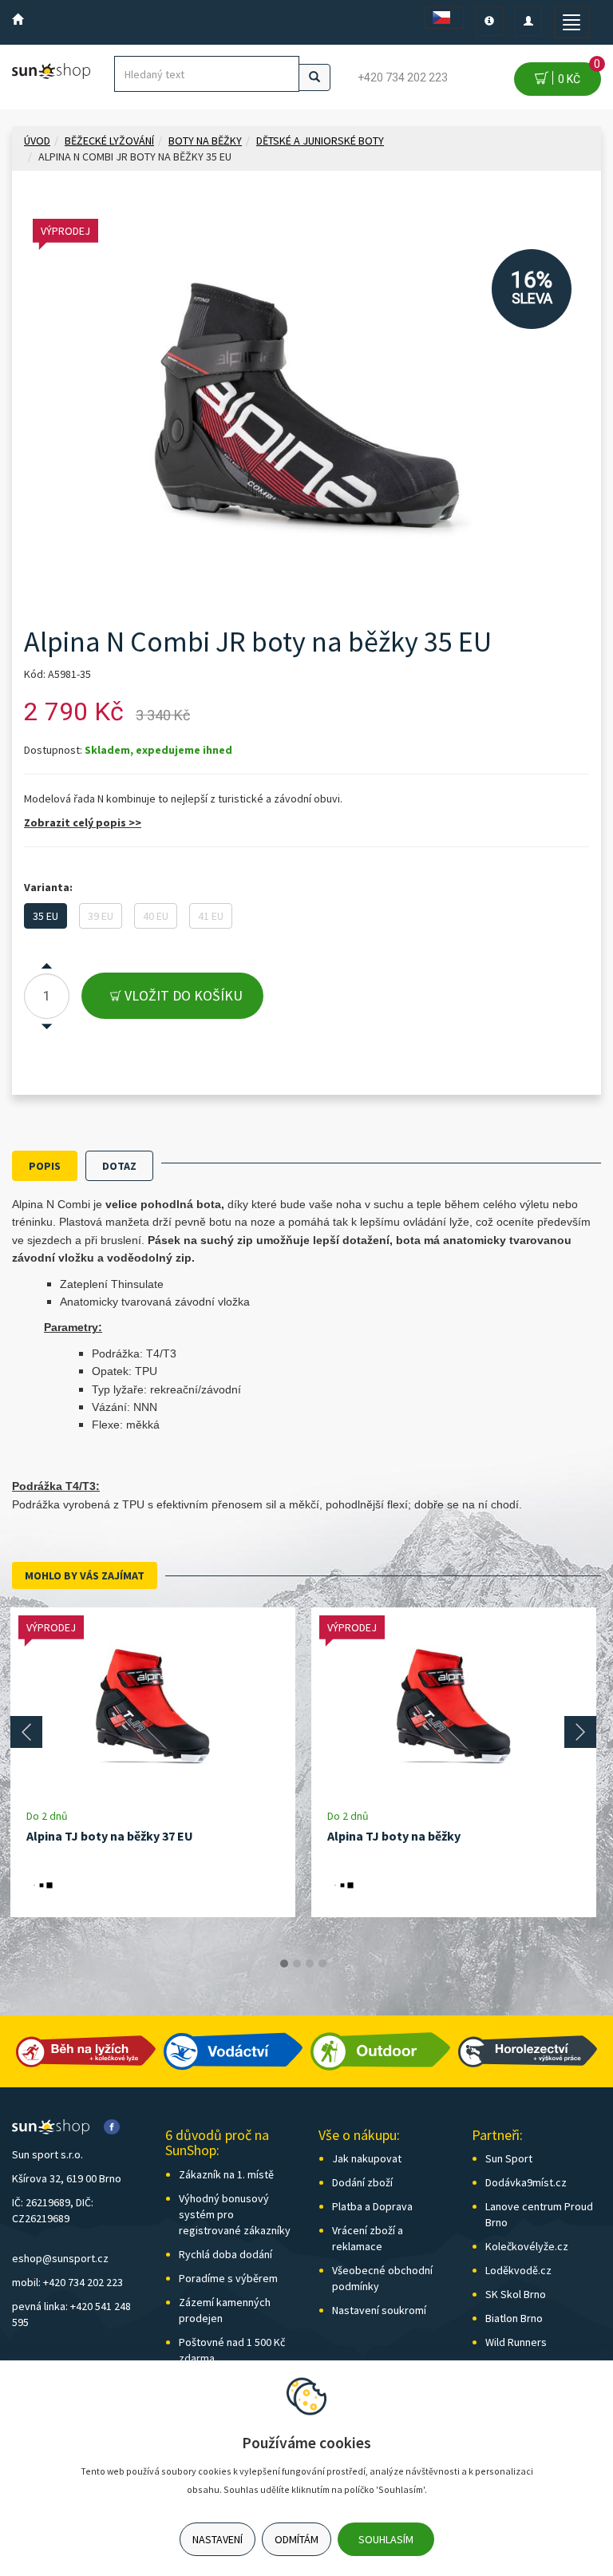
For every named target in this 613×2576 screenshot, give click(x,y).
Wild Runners (516, 2342)
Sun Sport (509, 2158)
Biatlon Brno (514, 2318)
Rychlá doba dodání (225, 2254)
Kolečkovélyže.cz (527, 2246)
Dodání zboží (362, 2182)
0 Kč (577, 74)
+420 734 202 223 (403, 77)
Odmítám (297, 2539)
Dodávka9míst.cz (526, 2182)
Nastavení (218, 2539)
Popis (45, 1166)
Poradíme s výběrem (228, 2278)
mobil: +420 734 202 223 (67, 2282)
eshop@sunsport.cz (60, 2258)
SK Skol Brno (516, 2294)
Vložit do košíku (182, 995)
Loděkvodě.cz (518, 2270)
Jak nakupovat (367, 2158)
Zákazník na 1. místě (226, 2174)
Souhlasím (386, 2539)
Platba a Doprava (372, 2206)
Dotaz (119, 1166)
